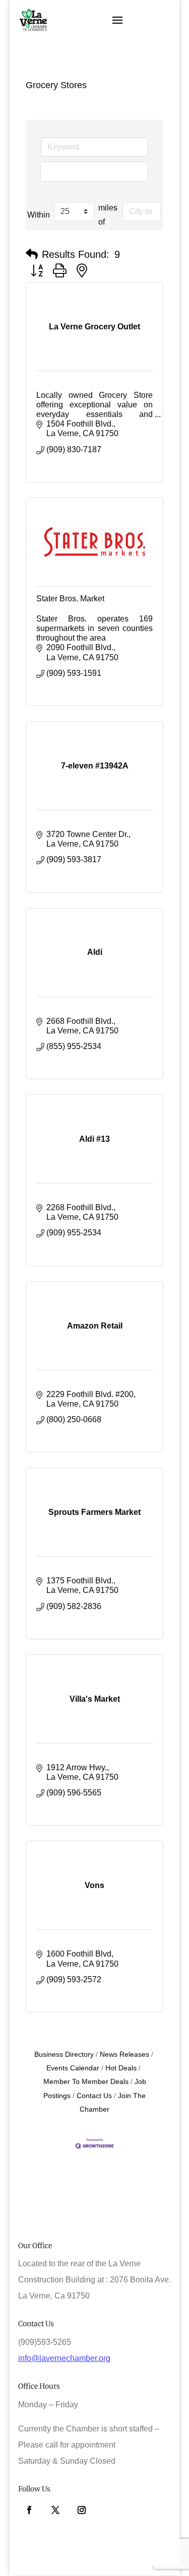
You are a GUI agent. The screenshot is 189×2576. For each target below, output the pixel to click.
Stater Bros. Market (70, 599)
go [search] (99, 171)
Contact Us (94, 2096)
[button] (32, 254)
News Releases (124, 2055)
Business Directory (64, 2055)
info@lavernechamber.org (64, 2358)
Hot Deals (121, 2068)
